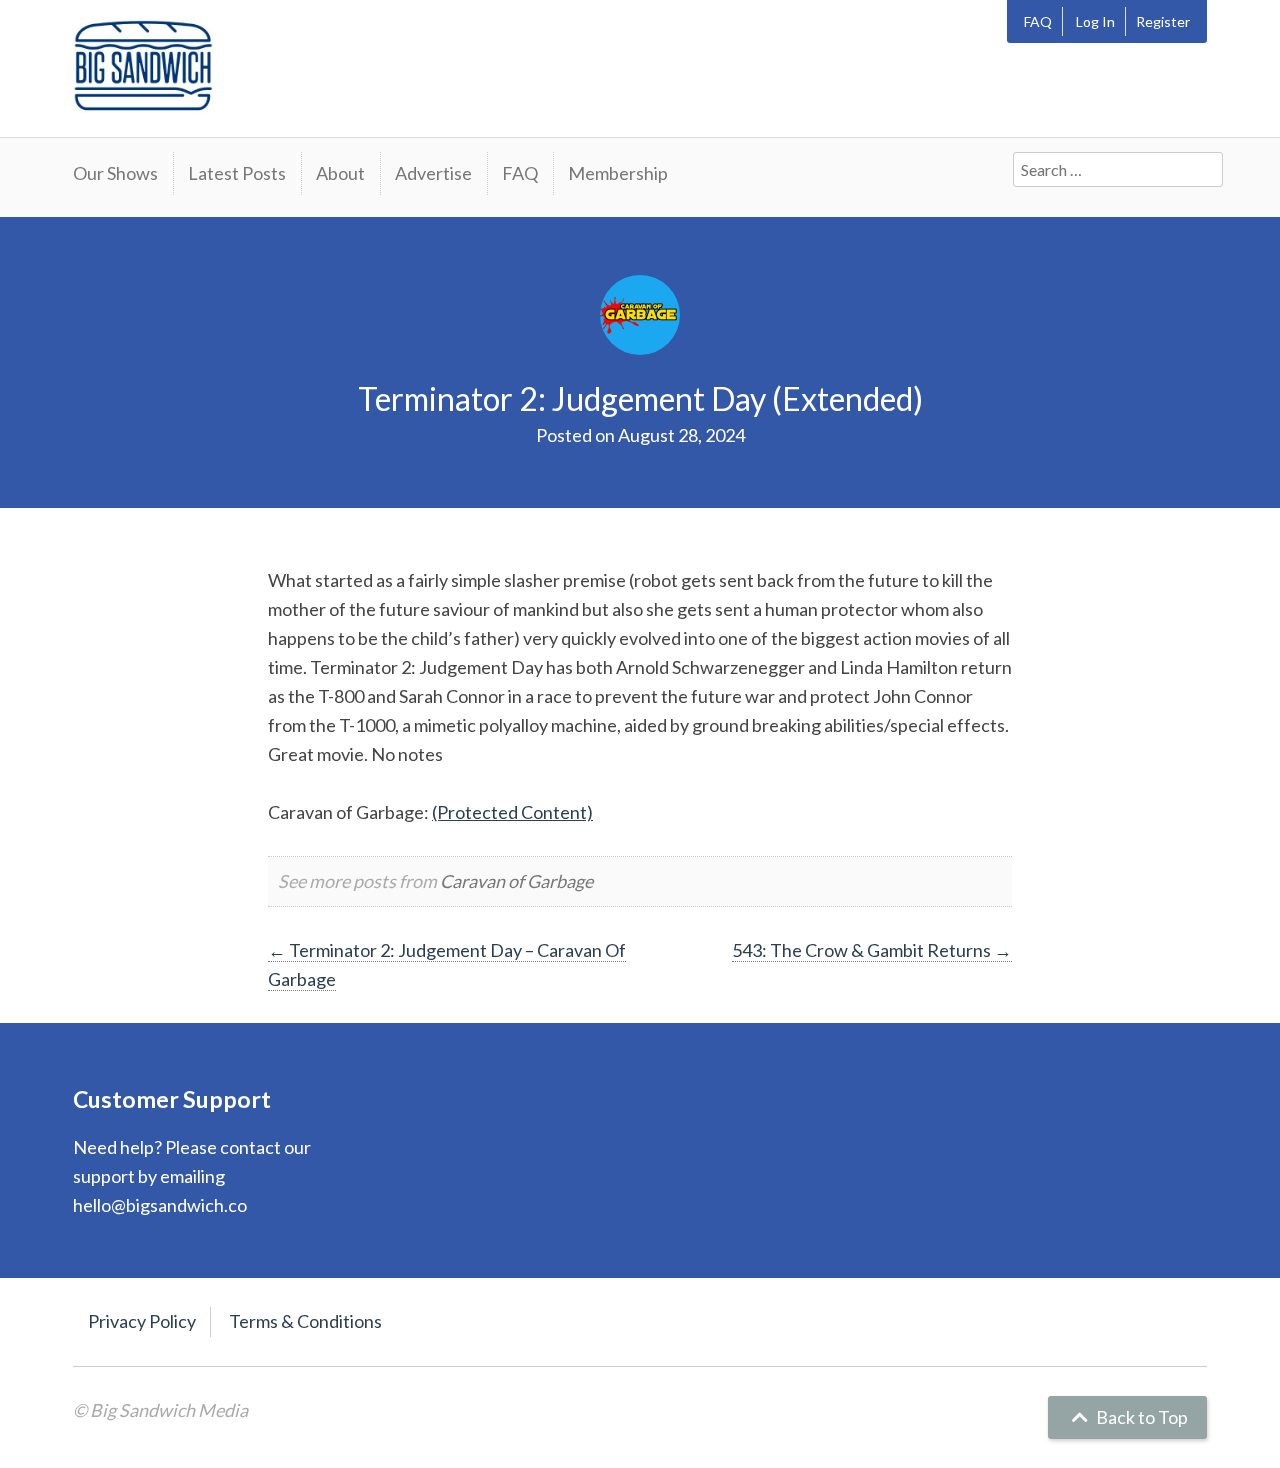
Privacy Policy (142, 1321)
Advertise (433, 173)
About (340, 173)
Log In (1095, 21)
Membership (618, 173)
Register (1163, 21)
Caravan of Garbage (516, 881)
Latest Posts (237, 173)
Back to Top (1140, 1417)
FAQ (1038, 21)
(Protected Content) (512, 812)
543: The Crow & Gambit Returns (872, 950)
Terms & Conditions (305, 1321)
